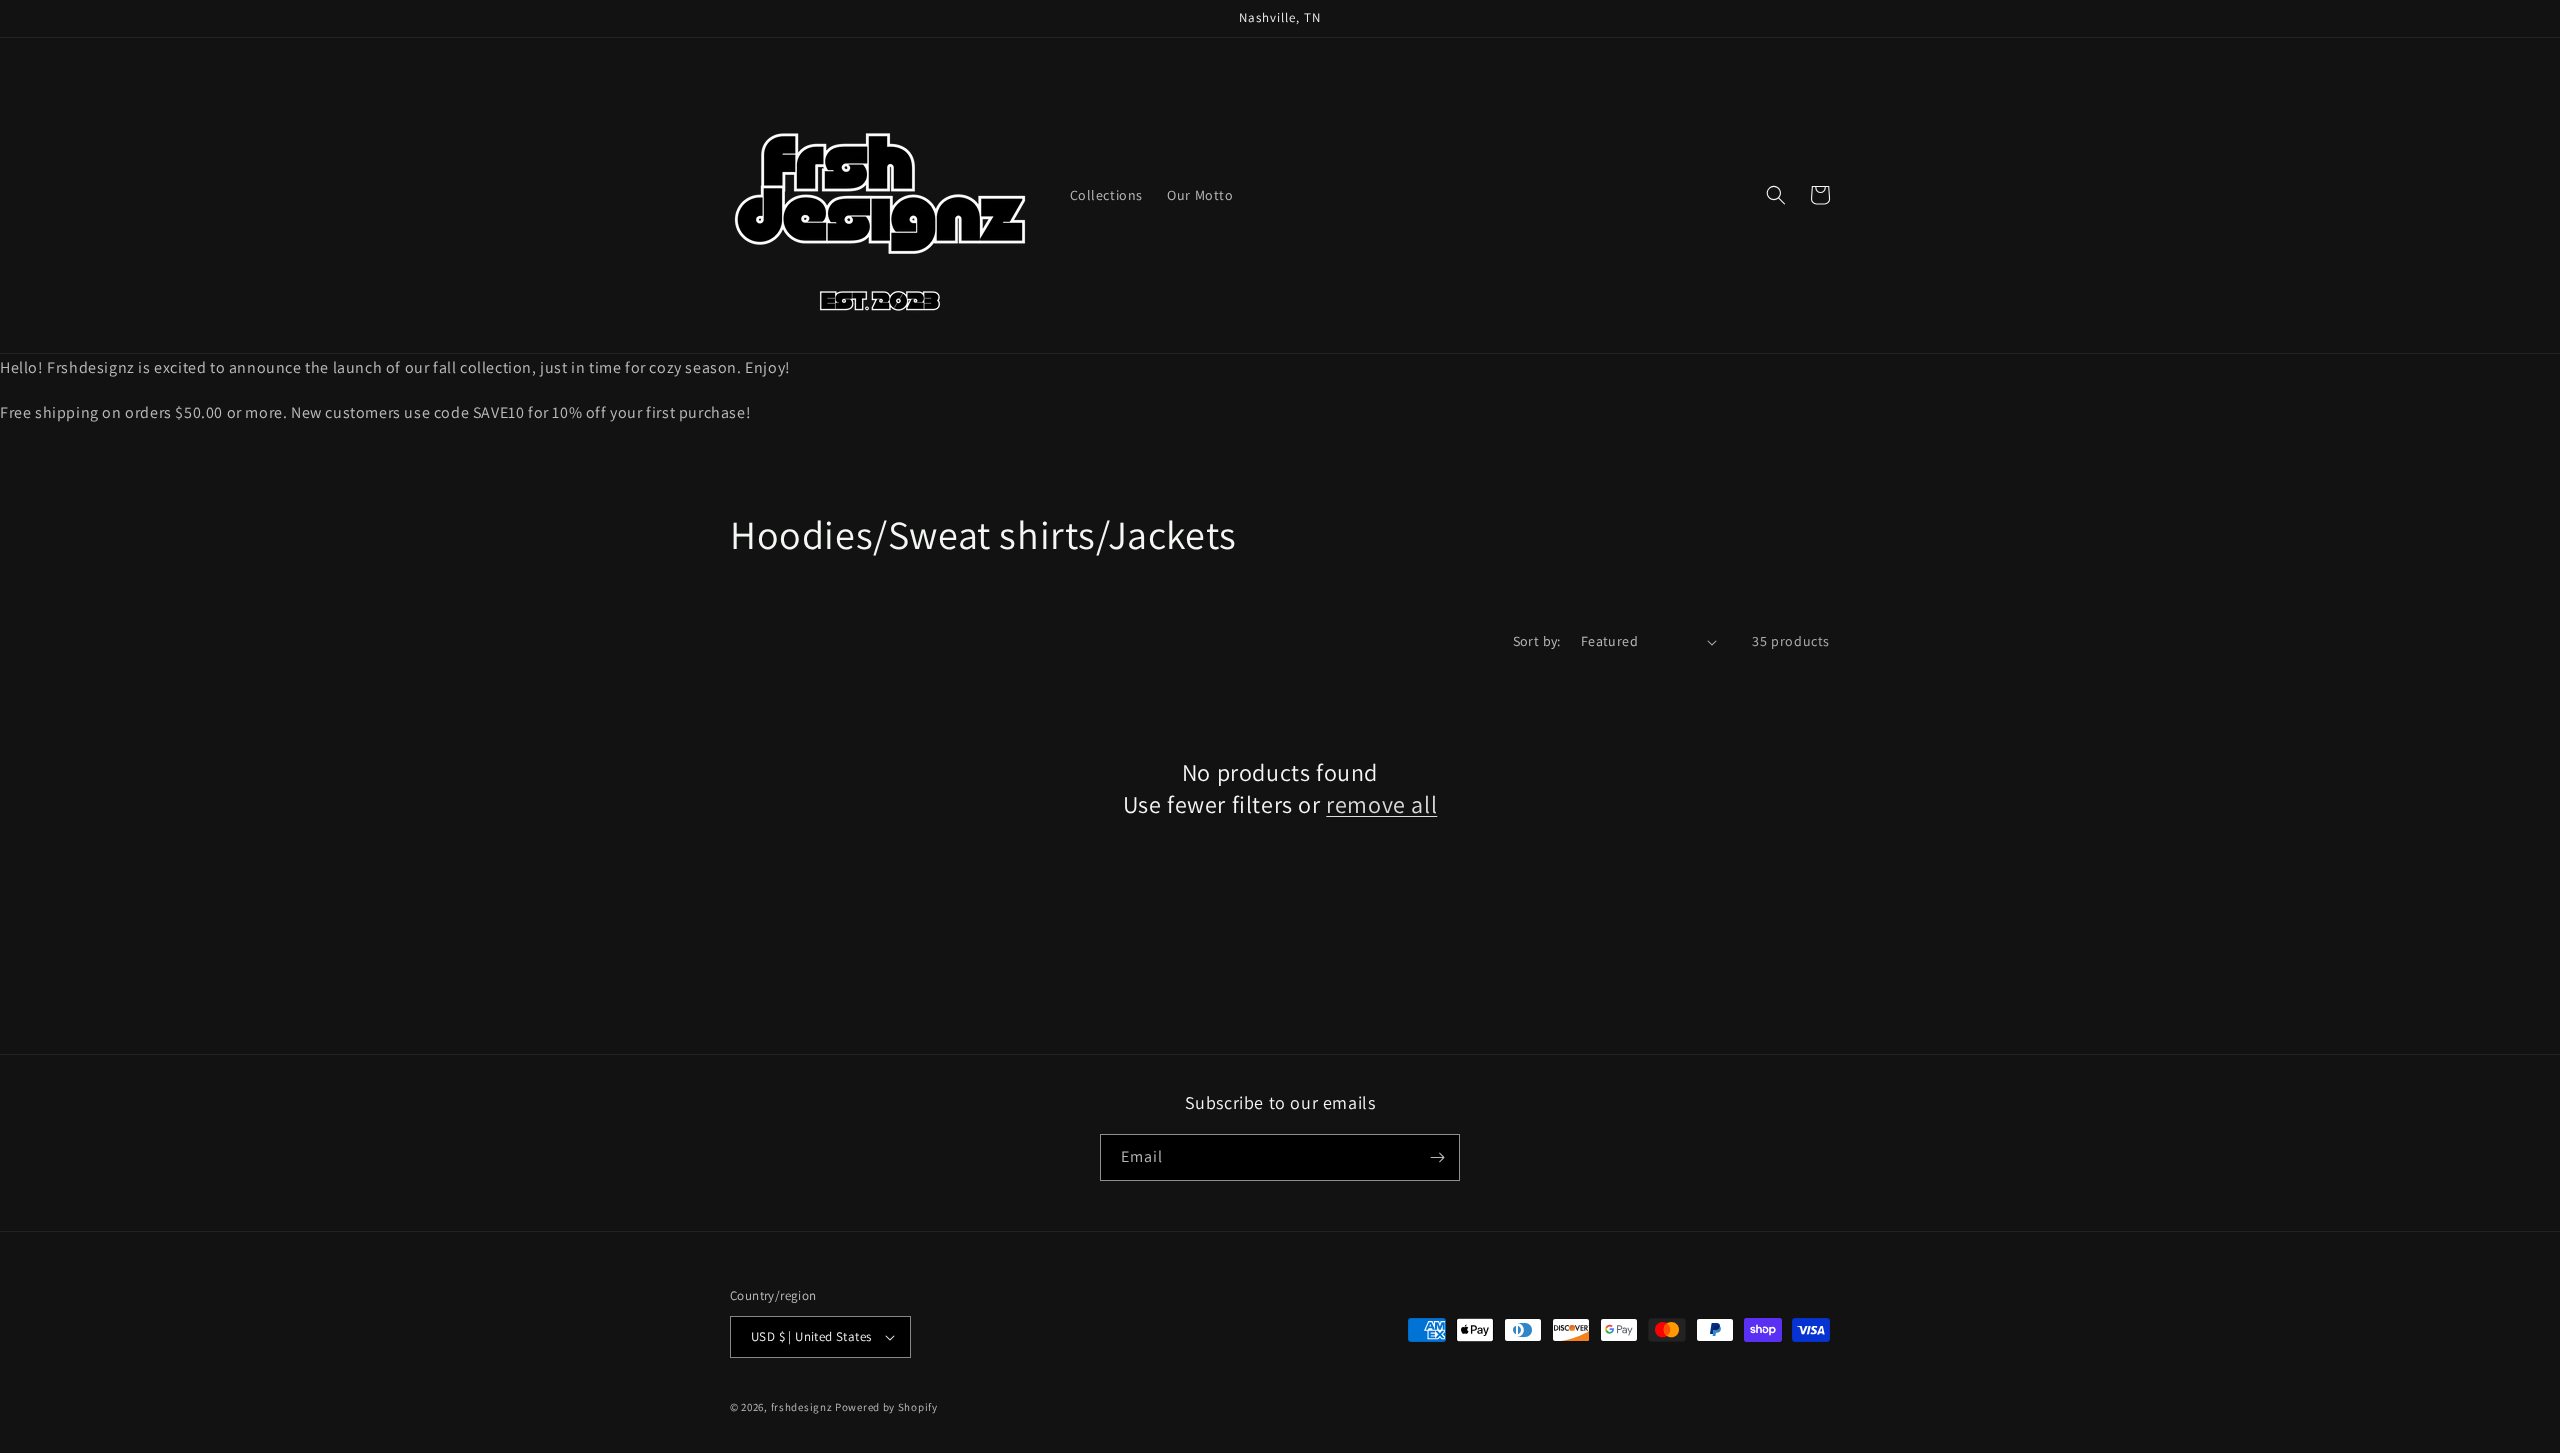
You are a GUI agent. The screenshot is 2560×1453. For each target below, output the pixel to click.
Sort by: (1537, 641)
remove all (1381, 804)
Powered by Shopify (886, 1407)
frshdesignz (802, 1407)
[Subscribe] (1437, 1157)
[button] (1776, 195)
